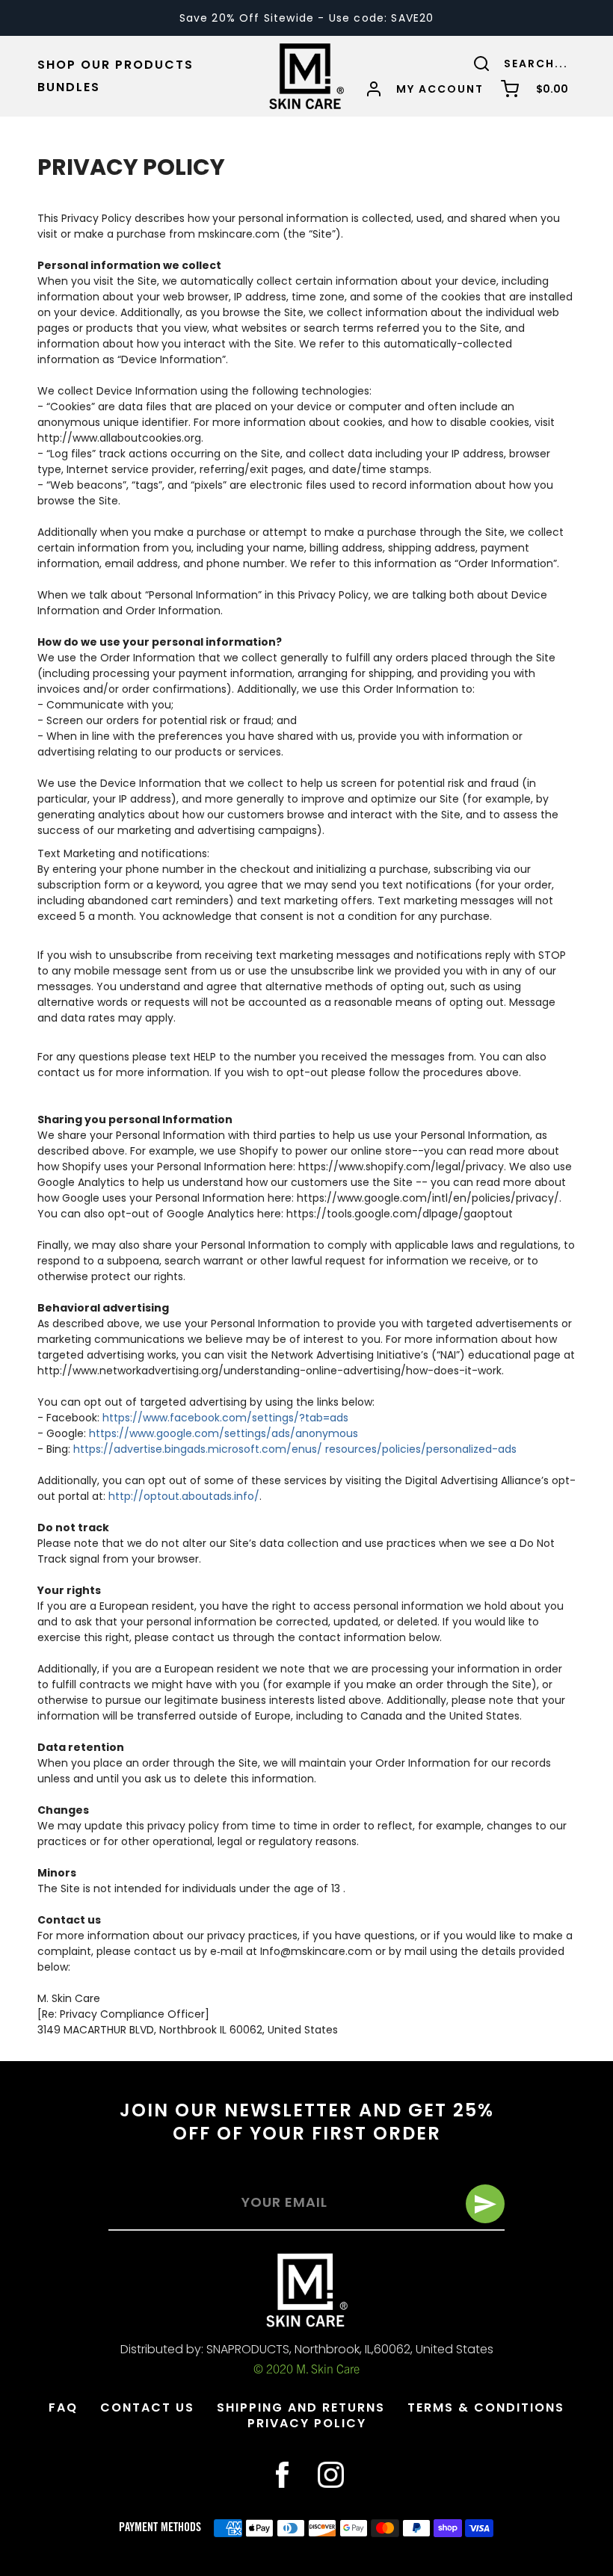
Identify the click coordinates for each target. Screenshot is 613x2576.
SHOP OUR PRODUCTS (115, 65)
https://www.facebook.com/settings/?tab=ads (225, 1418)
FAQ (63, 2407)
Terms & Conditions (486, 2407)
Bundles (69, 87)
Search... (536, 64)
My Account (440, 89)
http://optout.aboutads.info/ (184, 1496)
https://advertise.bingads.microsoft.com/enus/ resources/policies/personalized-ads (295, 1449)
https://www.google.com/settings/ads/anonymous (224, 1433)
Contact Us (147, 2407)
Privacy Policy (307, 2423)
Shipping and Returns (301, 2407)
